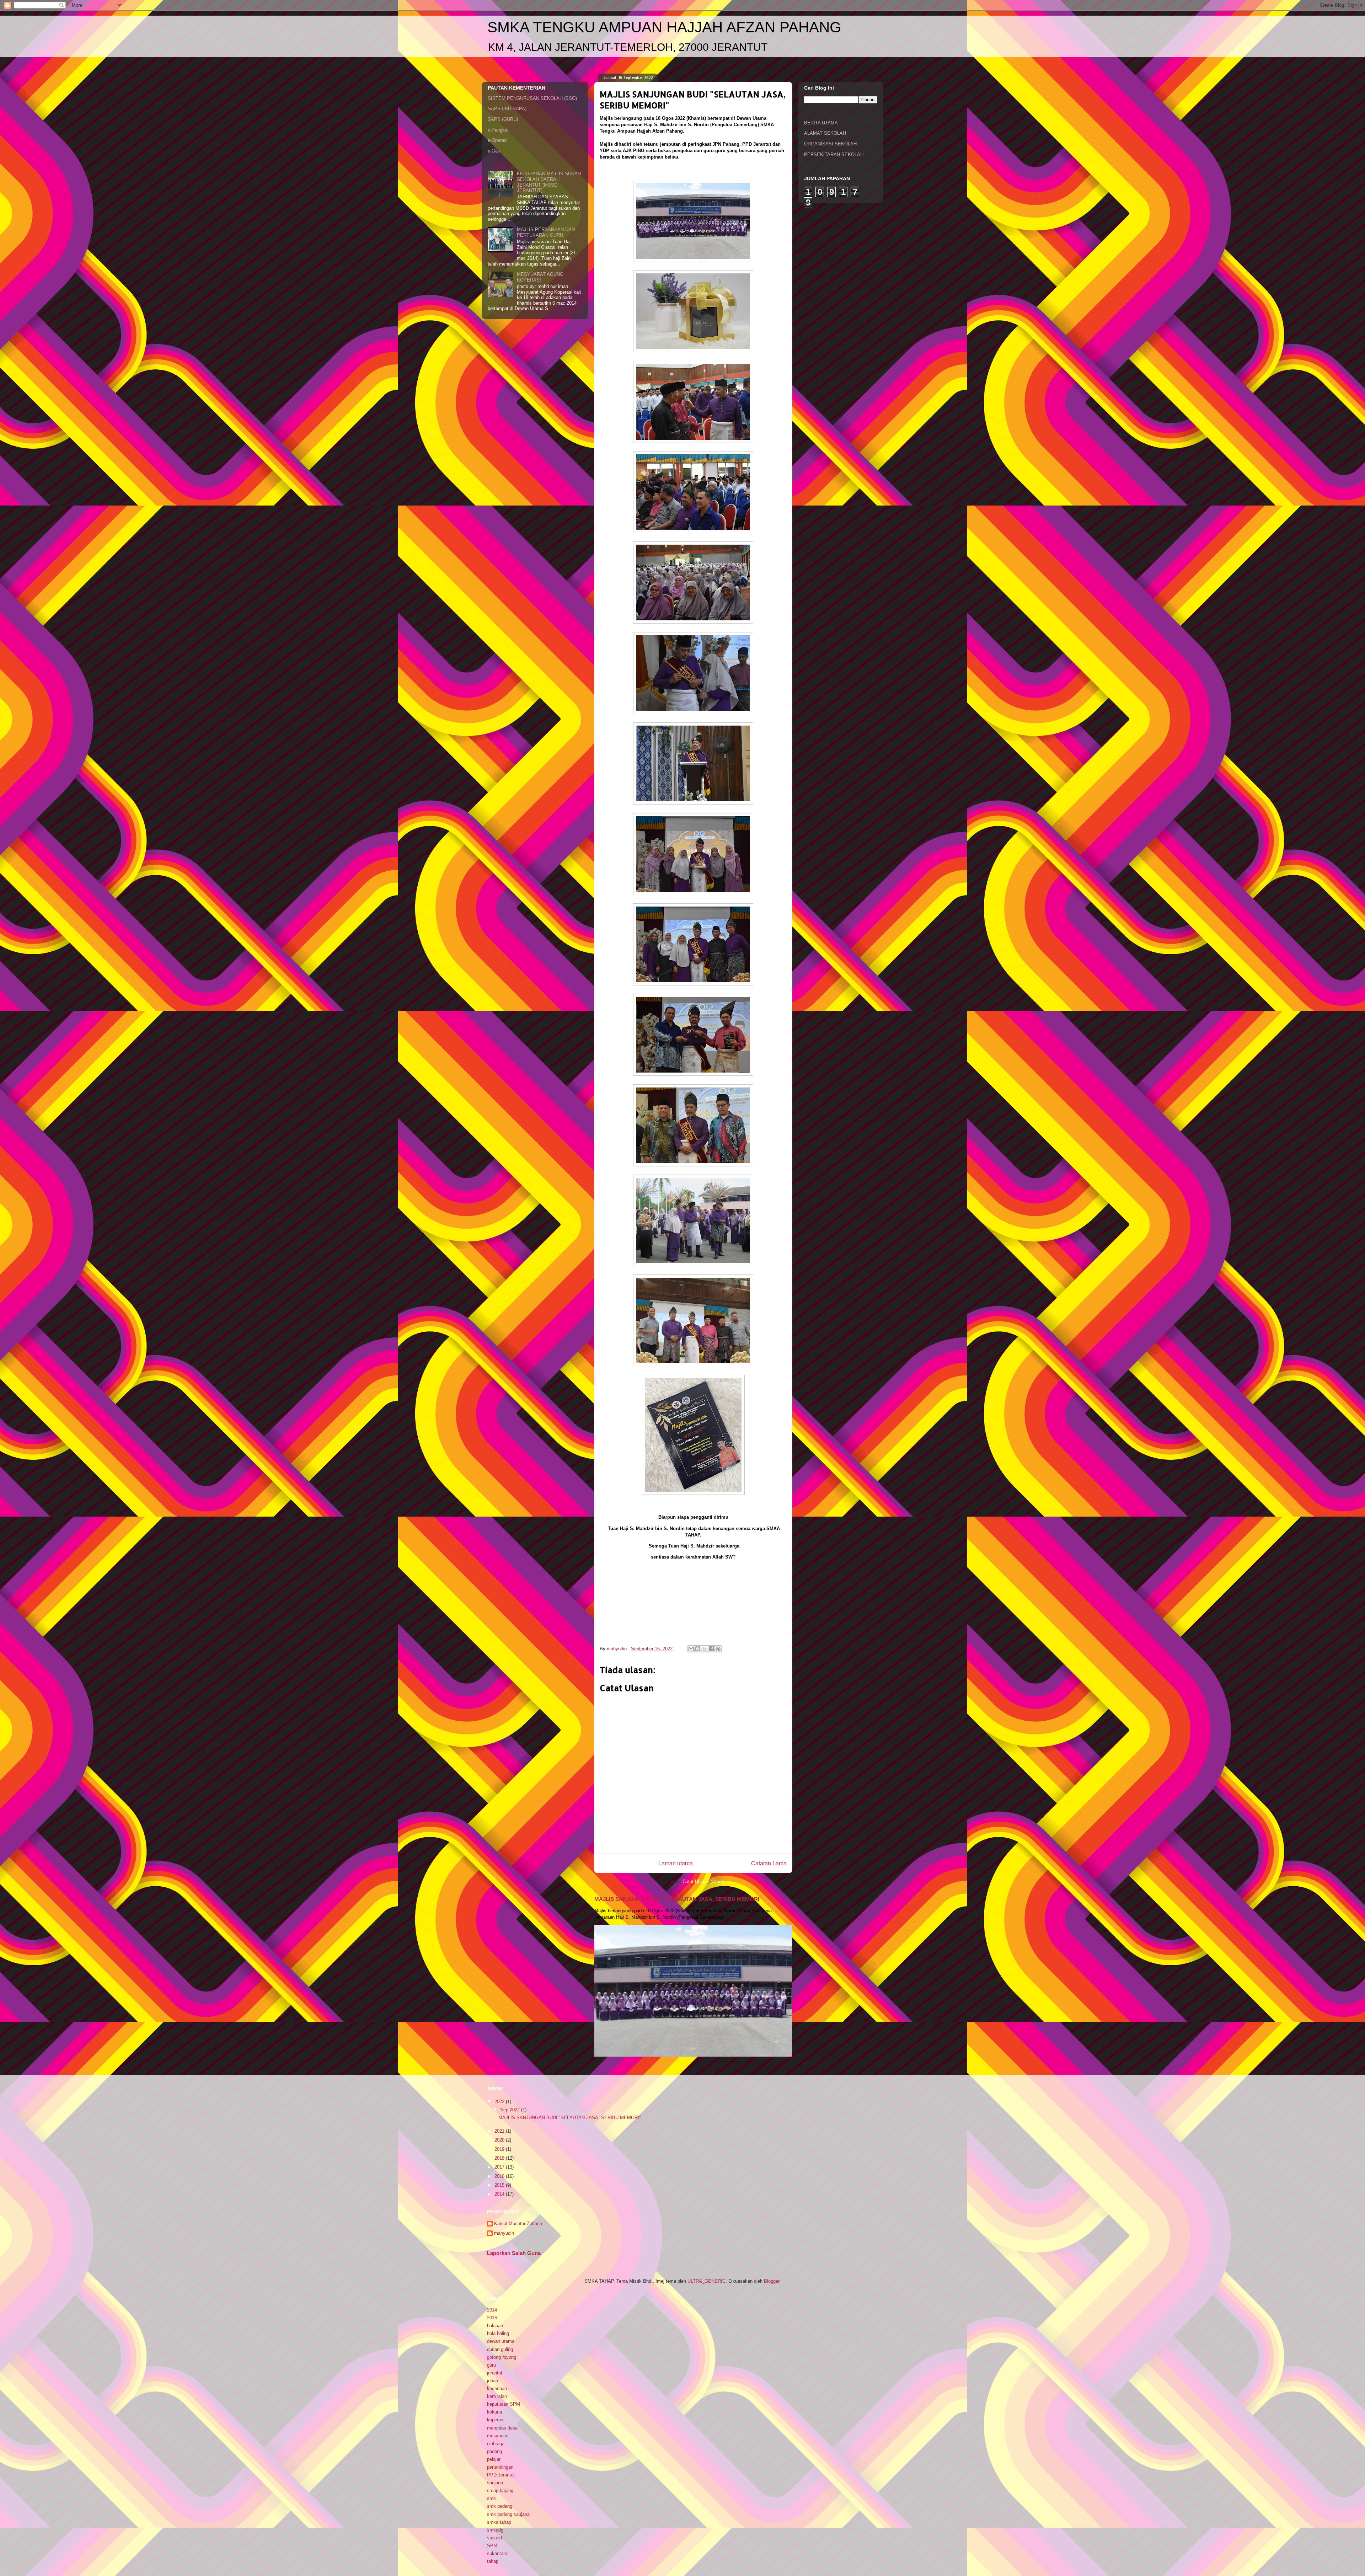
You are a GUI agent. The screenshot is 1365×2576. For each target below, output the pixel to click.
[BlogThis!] (698, 1649)
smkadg (495, 2530)
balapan (495, 2326)
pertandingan (500, 2467)
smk (491, 2498)
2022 (500, 2102)
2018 (500, 2158)
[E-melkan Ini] (691, 1649)
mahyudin (504, 2233)
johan (493, 2381)
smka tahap (499, 2522)
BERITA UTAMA (821, 123)
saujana (495, 2483)
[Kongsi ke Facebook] (711, 1649)
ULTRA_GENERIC (706, 2281)
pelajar (494, 2459)
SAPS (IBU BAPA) (507, 109)
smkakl (494, 2538)
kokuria (494, 2412)
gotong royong (502, 2357)
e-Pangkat (498, 130)
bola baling (498, 2333)
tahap (493, 2561)
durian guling (500, 2349)
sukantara (497, 2553)
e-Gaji (494, 151)
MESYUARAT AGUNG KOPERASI (540, 277)
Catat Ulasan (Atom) (703, 1882)
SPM (492, 2546)
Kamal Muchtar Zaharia (518, 2224)
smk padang (500, 2506)
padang (494, 2451)
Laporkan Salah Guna (514, 2253)
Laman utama (676, 1863)
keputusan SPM (504, 2404)
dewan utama (501, 2341)
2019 (500, 2149)
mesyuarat (498, 2436)
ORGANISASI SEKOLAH (830, 144)
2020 (500, 2140)
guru (491, 2365)
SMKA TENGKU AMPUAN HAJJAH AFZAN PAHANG (664, 27)
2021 (500, 2131)
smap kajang (500, 2491)
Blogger (772, 2281)
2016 (500, 2176)
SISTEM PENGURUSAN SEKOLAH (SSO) (532, 98)
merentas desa (502, 2428)
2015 (500, 2185)
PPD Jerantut (501, 2475)
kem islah (497, 2396)
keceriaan (497, 2388)
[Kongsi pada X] (705, 1649)
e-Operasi (498, 140)
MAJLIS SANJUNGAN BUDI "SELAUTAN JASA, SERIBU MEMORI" (678, 1899)
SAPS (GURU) (503, 119)
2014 (500, 2194)
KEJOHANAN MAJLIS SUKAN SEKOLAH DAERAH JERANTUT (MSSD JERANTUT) (549, 182)
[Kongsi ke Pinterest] (718, 1649)
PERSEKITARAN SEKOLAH (834, 154)
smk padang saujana (508, 2514)
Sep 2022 (511, 2110)
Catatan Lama (769, 1863)
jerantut (495, 2373)
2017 (500, 2167)
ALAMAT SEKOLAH (825, 133)
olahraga (496, 2444)
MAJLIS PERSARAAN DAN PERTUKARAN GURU (546, 232)
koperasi (496, 2420)
